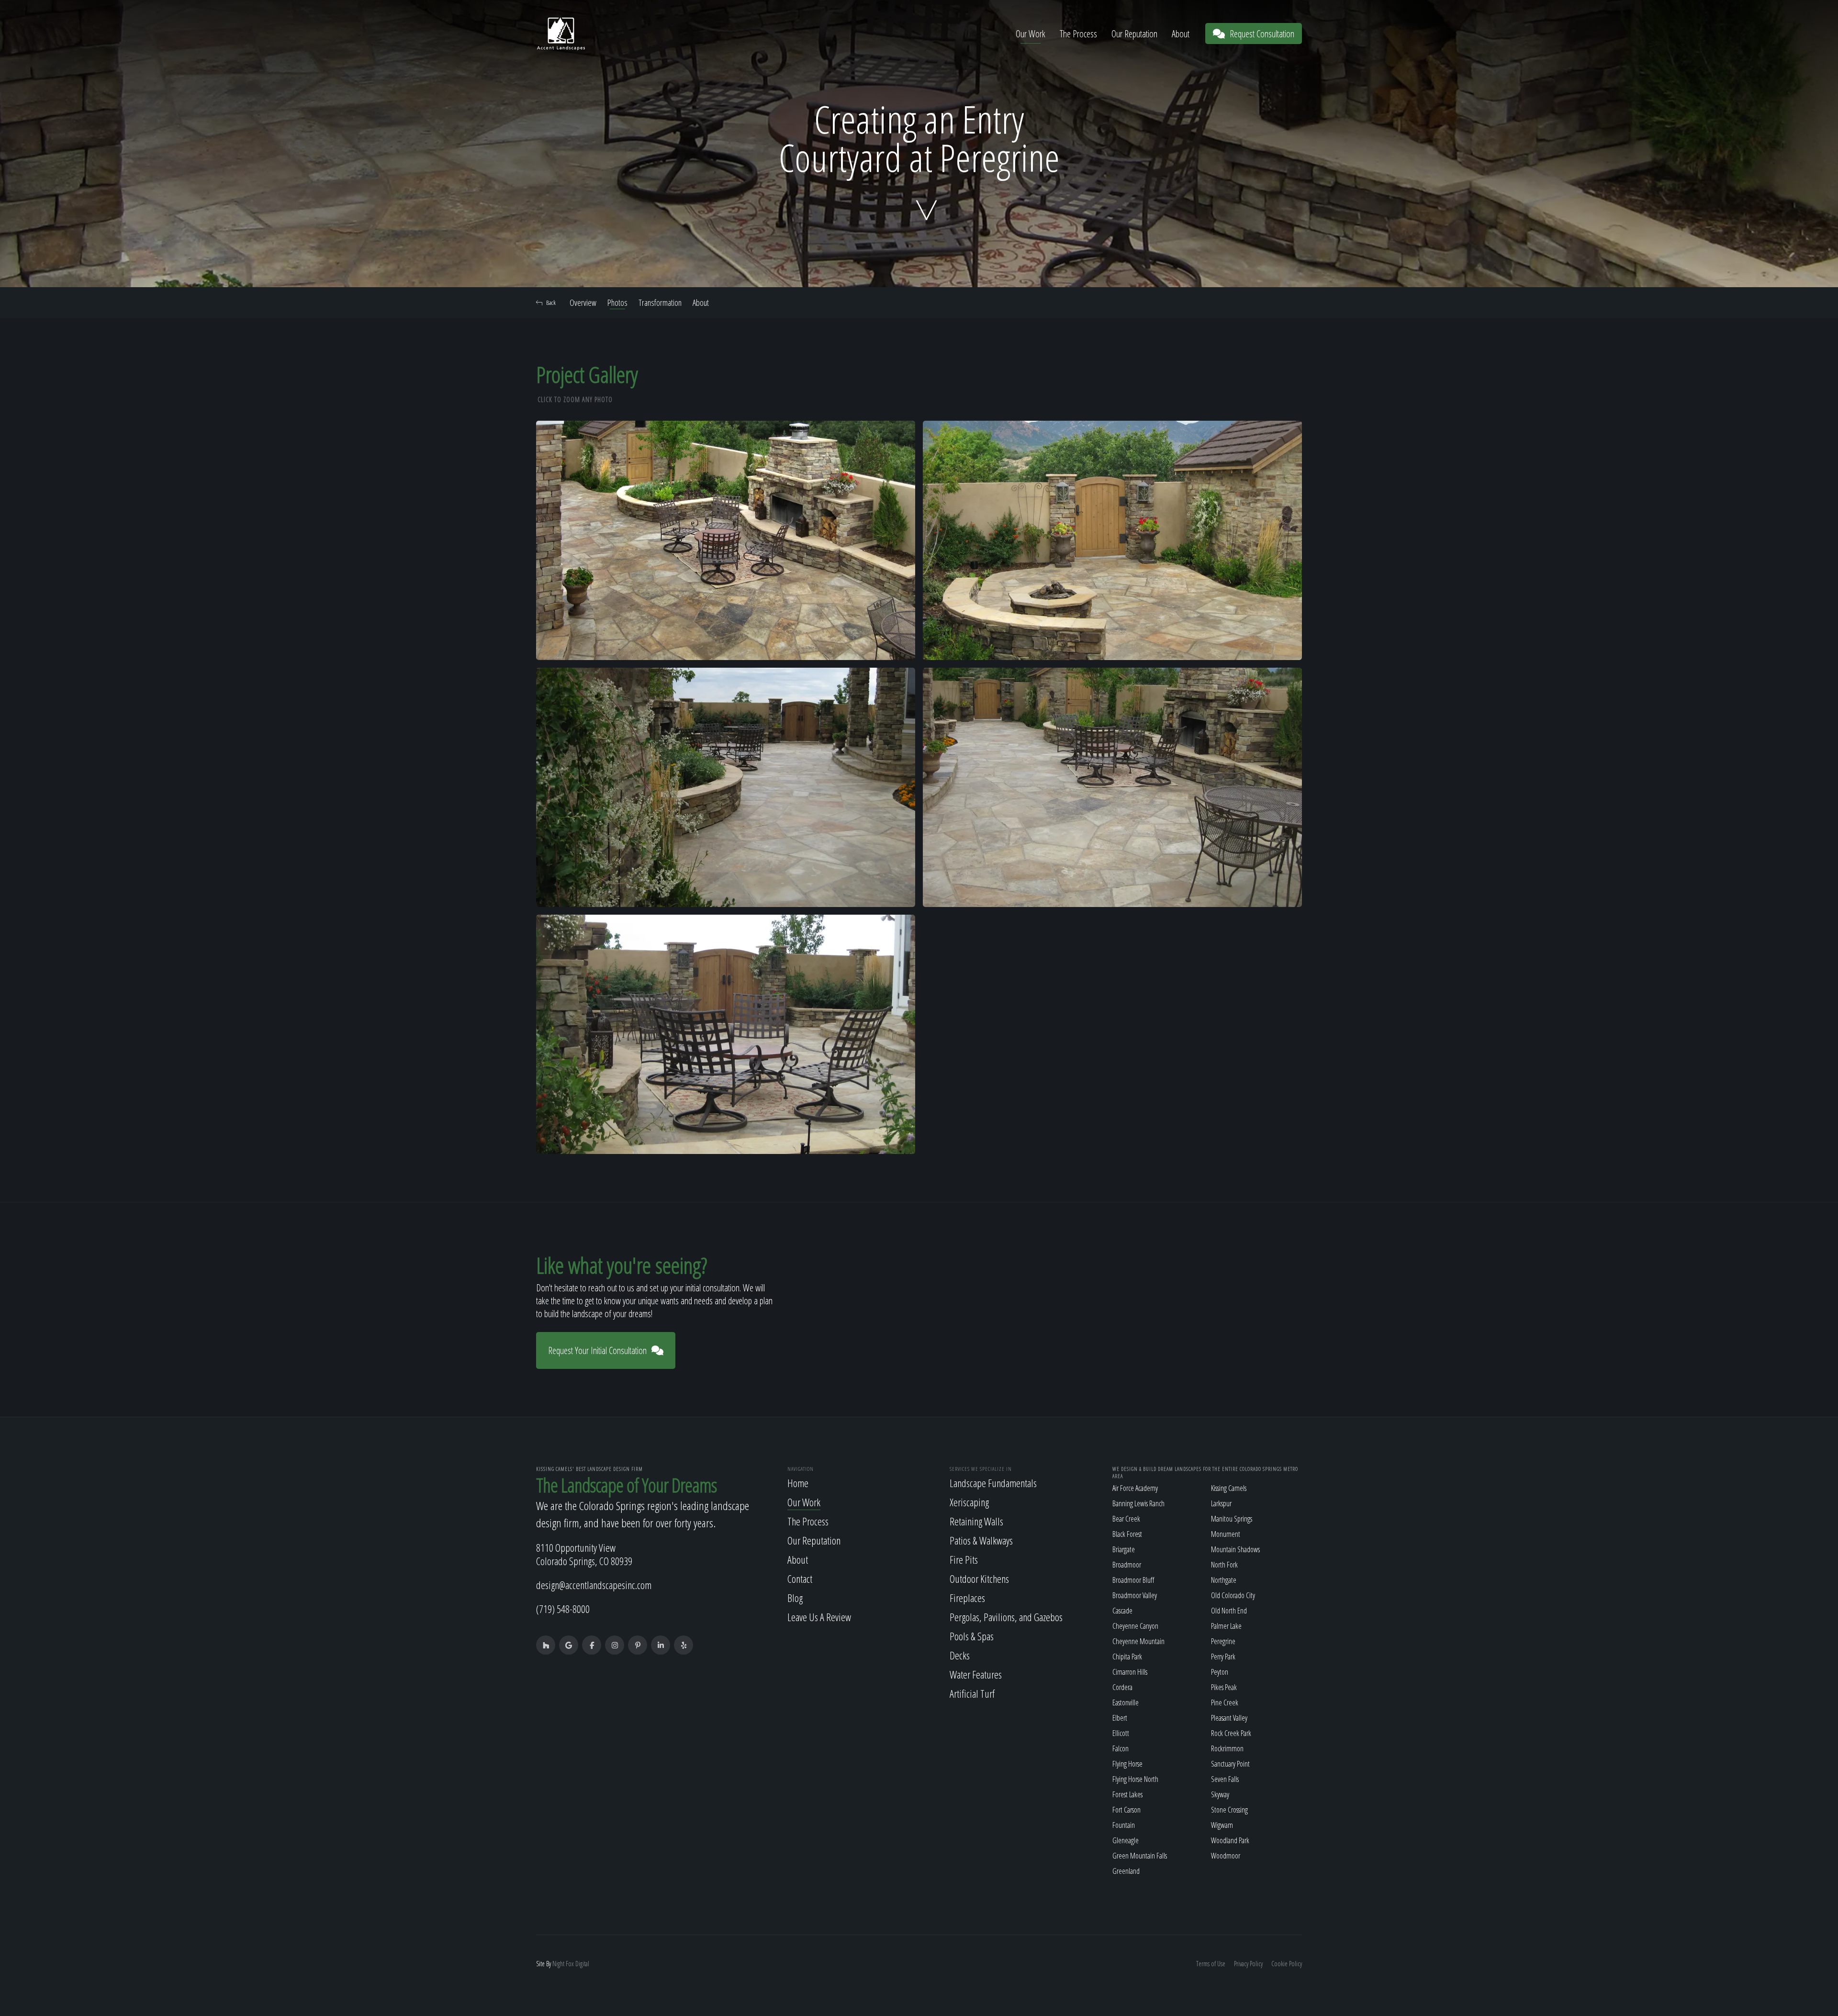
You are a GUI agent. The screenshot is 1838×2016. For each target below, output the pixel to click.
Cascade (1122, 1611)
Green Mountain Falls (1140, 1856)
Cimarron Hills (1130, 1672)
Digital (582, 1964)
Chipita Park (1127, 1657)
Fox (570, 1964)
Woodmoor (1226, 1856)
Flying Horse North (1135, 1779)
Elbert (1120, 1718)
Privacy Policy (1248, 1964)
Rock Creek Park (1231, 1733)
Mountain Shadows (1235, 1549)
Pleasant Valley (1229, 1718)
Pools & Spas (972, 1636)
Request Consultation (1262, 34)
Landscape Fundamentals (993, 1483)
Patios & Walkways (981, 1540)
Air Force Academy (1135, 1488)
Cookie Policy (1287, 1964)
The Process (1078, 34)
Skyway (1220, 1794)
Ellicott (1121, 1733)
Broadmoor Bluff (1133, 1580)
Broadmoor (1127, 1565)
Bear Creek (1126, 1519)
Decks (960, 1655)
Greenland (1126, 1871)
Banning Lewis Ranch (1138, 1503)
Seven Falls (1225, 1779)
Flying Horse (1127, 1764)
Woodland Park (1230, 1840)
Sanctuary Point (1230, 1764)
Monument (1226, 1534)
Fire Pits (964, 1559)
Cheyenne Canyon (1135, 1626)
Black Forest (1127, 1534)
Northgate (1224, 1580)
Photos (617, 302)
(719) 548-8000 (563, 1609)
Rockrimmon (1227, 1748)
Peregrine (1223, 1641)
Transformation (660, 302)
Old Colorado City (1233, 1595)
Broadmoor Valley (1135, 1595)
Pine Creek (1225, 1702)
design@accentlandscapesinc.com (594, 1585)
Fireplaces (967, 1598)
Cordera (1122, 1687)
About (1181, 34)
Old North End (1229, 1611)
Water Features (976, 1674)
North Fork (1224, 1565)
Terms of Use (1211, 1964)
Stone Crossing (1229, 1810)
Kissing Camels (1229, 1488)
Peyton (1220, 1672)
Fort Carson (1126, 1810)
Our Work (1031, 34)
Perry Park (1223, 1657)
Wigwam (1222, 1825)
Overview (583, 302)
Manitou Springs (1232, 1519)
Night (558, 1964)
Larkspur (1221, 1503)
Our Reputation (1134, 34)
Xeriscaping (969, 1502)
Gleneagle (1126, 1840)
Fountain (1124, 1825)
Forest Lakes (1127, 1794)
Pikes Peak (1224, 1687)
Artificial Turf (972, 1693)
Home (798, 1483)
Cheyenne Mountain (1138, 1641)
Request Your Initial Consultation (597, 1350)
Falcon (1121, 1748)
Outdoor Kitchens (979, 1579)
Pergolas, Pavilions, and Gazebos (1006, 1617)
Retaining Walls (976, 1521)
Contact (800, 1579)
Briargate (1124, 1549)
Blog (795, 1598)
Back (551, 302)
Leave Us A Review (819, 1617)
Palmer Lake (1226, 1626)
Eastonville (1126, 1702)
